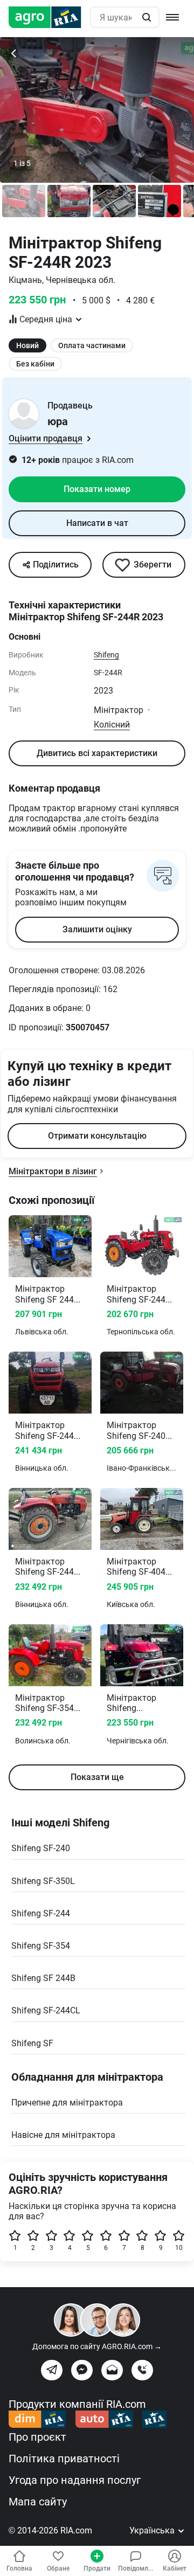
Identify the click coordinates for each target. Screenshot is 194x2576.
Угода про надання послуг (75, 2480)
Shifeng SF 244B (43, 1978)
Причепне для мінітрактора (67, 2103)
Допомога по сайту (97, 2346)
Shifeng (106, 655)
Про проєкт (37, 2437)
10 (179, 2248)
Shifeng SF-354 (41, 1946)
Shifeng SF (32, 2043)
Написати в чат (97, 523)
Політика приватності (64, 2459)
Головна (19, 2568)
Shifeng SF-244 (41, 1913)
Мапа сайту (38, 2502)
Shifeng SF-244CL (46, 2010)
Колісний (112, 725)
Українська (153, 2530)
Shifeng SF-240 (41, 1848)
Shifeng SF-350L (43, 1881)
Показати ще (97, 1777)
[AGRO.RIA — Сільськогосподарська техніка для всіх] (49, 17)
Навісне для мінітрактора (63, 2135)
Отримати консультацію (97, 1136)
